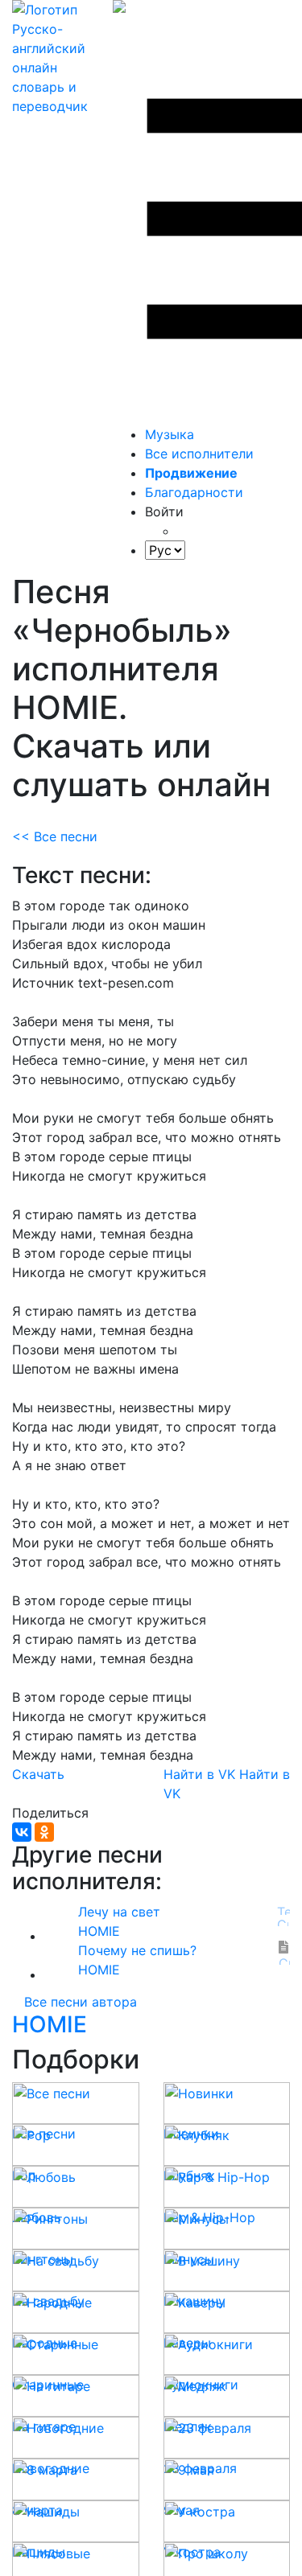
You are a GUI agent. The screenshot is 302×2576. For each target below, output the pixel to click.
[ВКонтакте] (22, 1832)
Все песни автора (81, 2002)
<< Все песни (55, 836)
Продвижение (191, 473)
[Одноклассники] (44, 1832)
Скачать (38, 1774)
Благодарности (194, 492)
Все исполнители (199, 454)
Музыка (170, 434)
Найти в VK (199, 1774)
